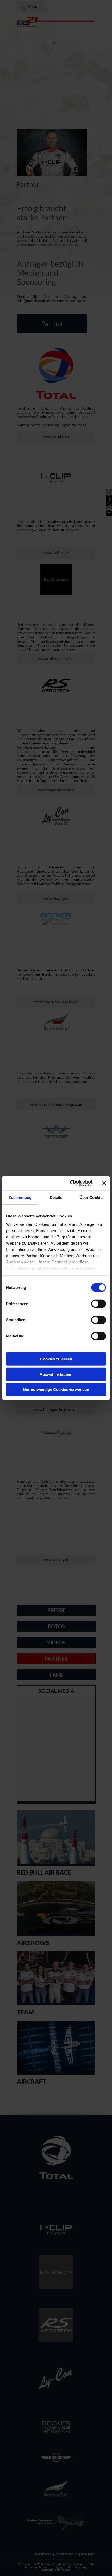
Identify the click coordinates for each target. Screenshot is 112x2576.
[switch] (99, 1304)
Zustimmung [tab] (20, 1197)
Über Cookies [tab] (92, 1197)
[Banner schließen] (104, 1183)
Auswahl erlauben (56, 1374)
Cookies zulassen (56, 1359)
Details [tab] (56, 1197)
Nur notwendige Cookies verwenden (56, 1389)
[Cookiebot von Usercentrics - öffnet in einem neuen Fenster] (70, 1183)
